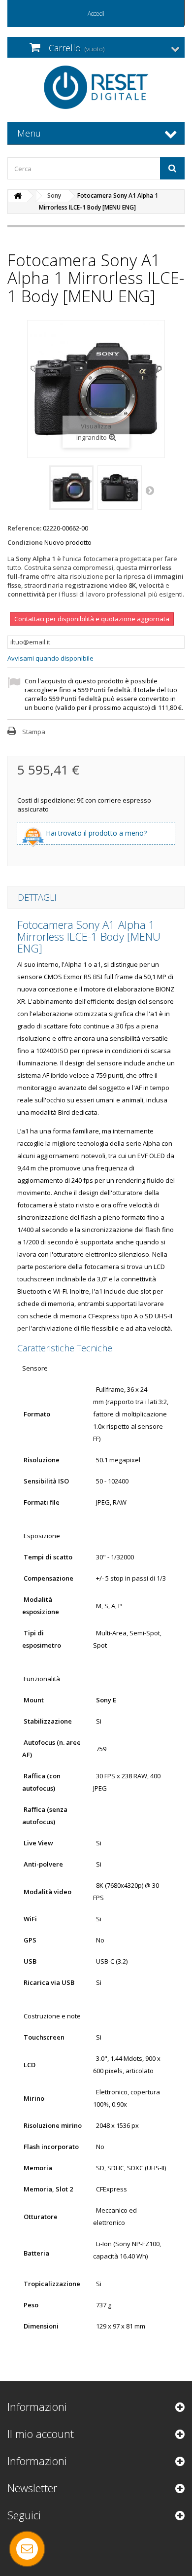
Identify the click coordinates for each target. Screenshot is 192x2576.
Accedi (96, 14)
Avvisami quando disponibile (50, 658)
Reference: (24, 528)
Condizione (25, 542)
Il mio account (41, 2434)
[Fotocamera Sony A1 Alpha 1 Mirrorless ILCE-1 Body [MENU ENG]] (71, 488)
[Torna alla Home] (18, 196)
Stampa (34, 732)
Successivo (151, 490)
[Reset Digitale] (96, 87)
